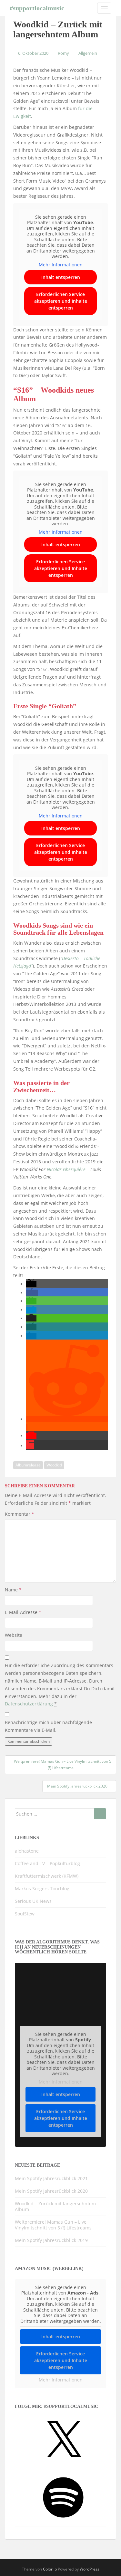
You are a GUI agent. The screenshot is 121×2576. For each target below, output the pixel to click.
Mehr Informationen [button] (61, 265)
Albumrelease (28, 1465)
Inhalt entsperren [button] (61, 277)
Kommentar (20, 1514)
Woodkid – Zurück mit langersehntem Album (55, 2206)
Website (14, 1635)
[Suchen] (100, 1814)
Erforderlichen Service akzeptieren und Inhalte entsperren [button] (61, 301)
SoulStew (25, 1914)
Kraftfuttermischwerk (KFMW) (47, 1876)
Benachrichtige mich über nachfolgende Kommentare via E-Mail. (48, 1726)
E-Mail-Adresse (23, 1612)
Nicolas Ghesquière (66, 1169)
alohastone (27, 1851)
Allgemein (88, 53)
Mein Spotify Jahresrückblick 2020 (51, 2191)
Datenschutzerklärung (29, 1704)
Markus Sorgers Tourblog (42, 1889)
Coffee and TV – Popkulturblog (47, 1863)
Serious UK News (33, 1901)
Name (13, 1590)
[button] (31, 1284)
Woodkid (54, 1465)
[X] (63, 2463)
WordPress (90, 2569)
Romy (63, 53)
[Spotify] (63, 2520)
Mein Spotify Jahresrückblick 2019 (51, 2240)
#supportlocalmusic (37, 8)
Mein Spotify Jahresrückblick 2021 (51, 2178)
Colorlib (50, 2569)
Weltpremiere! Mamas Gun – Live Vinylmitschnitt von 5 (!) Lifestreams (53, 2225)
